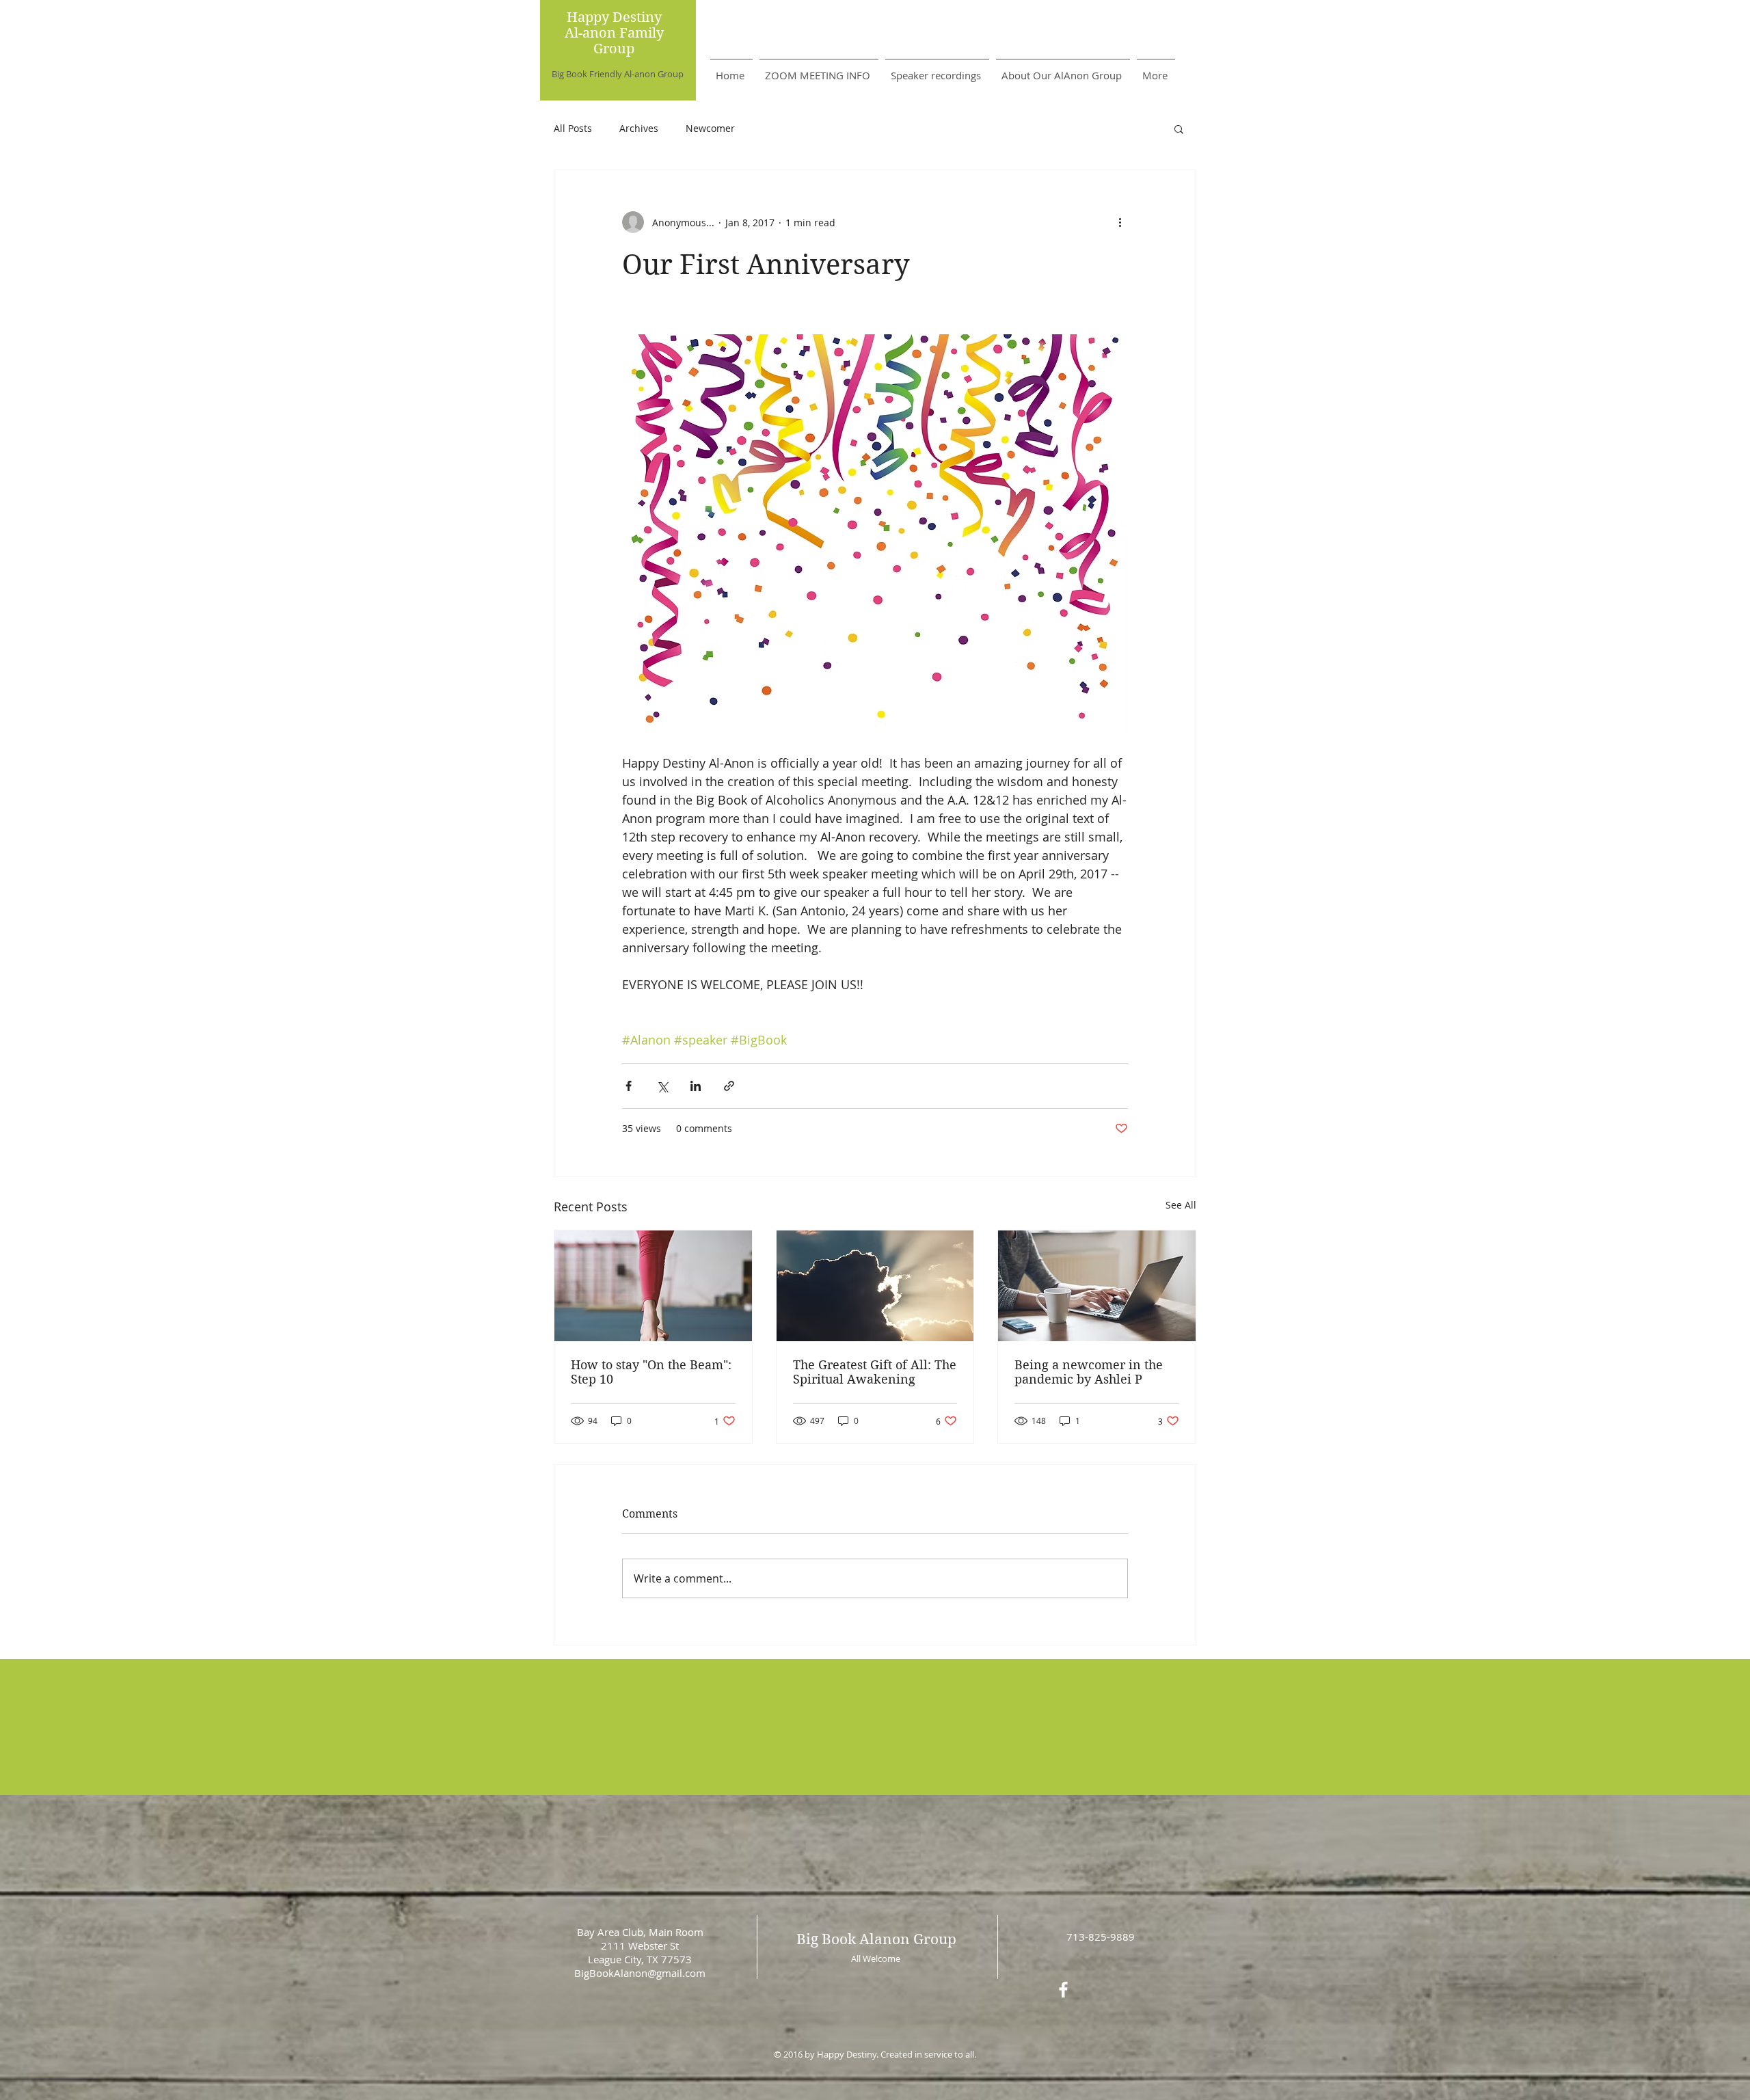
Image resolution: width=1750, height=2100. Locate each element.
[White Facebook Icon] (1063, 1990)
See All (1181, 1205)
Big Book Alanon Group (876, 1939)
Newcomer (710, 128)
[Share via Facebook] (629, 1086)
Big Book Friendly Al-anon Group (618, 74)
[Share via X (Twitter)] (662, 1086)
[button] (1179, 129)
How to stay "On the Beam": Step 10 (651, 1372)
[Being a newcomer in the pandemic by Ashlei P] (1097, 1286)
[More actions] (1120, 222)
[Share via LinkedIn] (696, 1086)
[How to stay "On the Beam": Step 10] (653, 1286)
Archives (639, 128)
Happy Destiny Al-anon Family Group (614, 33)
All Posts (573, 128)
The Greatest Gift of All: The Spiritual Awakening (875, 1372)
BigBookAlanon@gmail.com (640, 1973)
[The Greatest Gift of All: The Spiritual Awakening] (875, 1286)
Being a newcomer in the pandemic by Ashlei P (1089, 1372)
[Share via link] (729, 1086)
